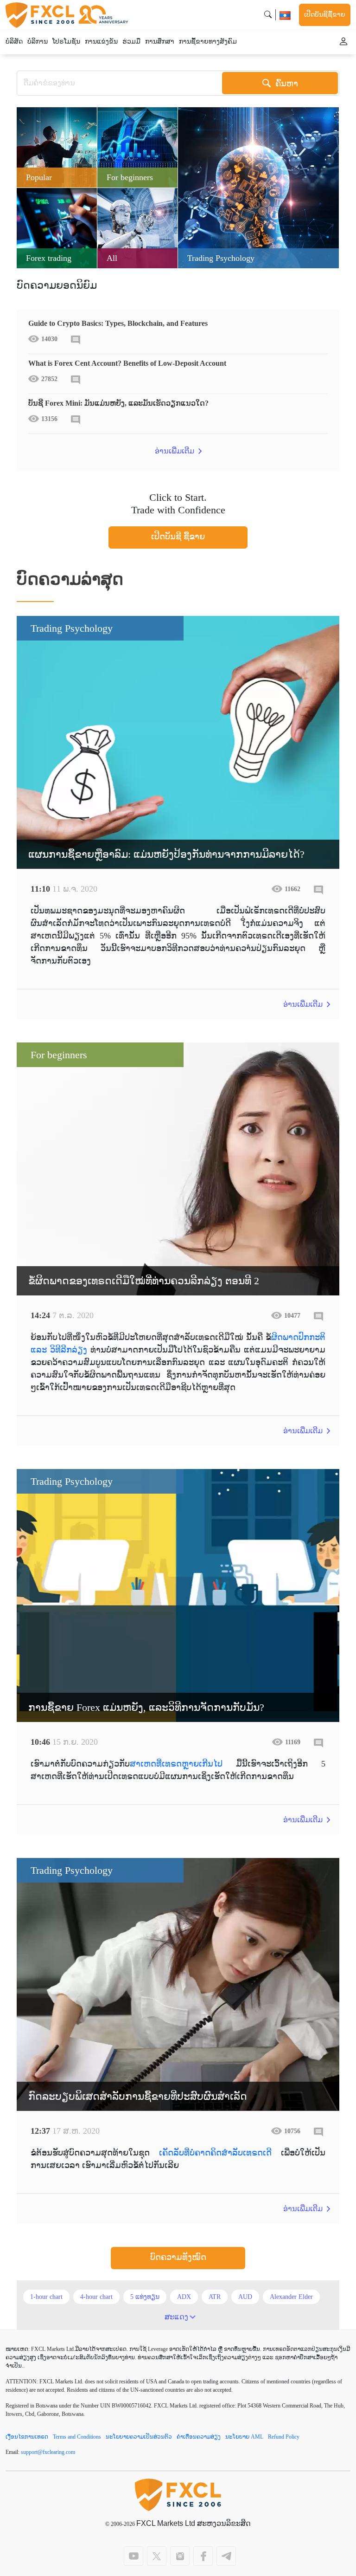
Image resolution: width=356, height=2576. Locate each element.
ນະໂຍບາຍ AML (244, 2437)
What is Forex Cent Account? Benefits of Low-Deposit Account (127, 363)
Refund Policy (284, 2437)
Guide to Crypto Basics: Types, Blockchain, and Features (118, 323)
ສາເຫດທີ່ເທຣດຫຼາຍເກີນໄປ (176, 1764)
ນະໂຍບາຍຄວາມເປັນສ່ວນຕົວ (139, 2437)
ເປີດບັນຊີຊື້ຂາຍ (325, 15)
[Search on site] (268, 15)
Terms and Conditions (77, 2437)
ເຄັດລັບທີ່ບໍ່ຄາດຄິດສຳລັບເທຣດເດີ (215, 2153)
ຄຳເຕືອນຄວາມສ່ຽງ (199, 2437)
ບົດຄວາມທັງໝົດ (178, 2257)
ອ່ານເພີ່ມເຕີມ (175, 451)
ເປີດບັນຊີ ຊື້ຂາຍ (178, 537)
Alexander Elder (291, 2297)
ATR (215, 2297)
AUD (245, 2297)
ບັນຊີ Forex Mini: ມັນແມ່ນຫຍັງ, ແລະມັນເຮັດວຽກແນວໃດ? (118, 403)
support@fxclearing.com (48, 2452)
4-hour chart (96, 2297)
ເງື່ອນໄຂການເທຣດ (27, 2437)
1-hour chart (46, 2297)
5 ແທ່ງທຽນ (145, 2297)
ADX (184, 2297)
